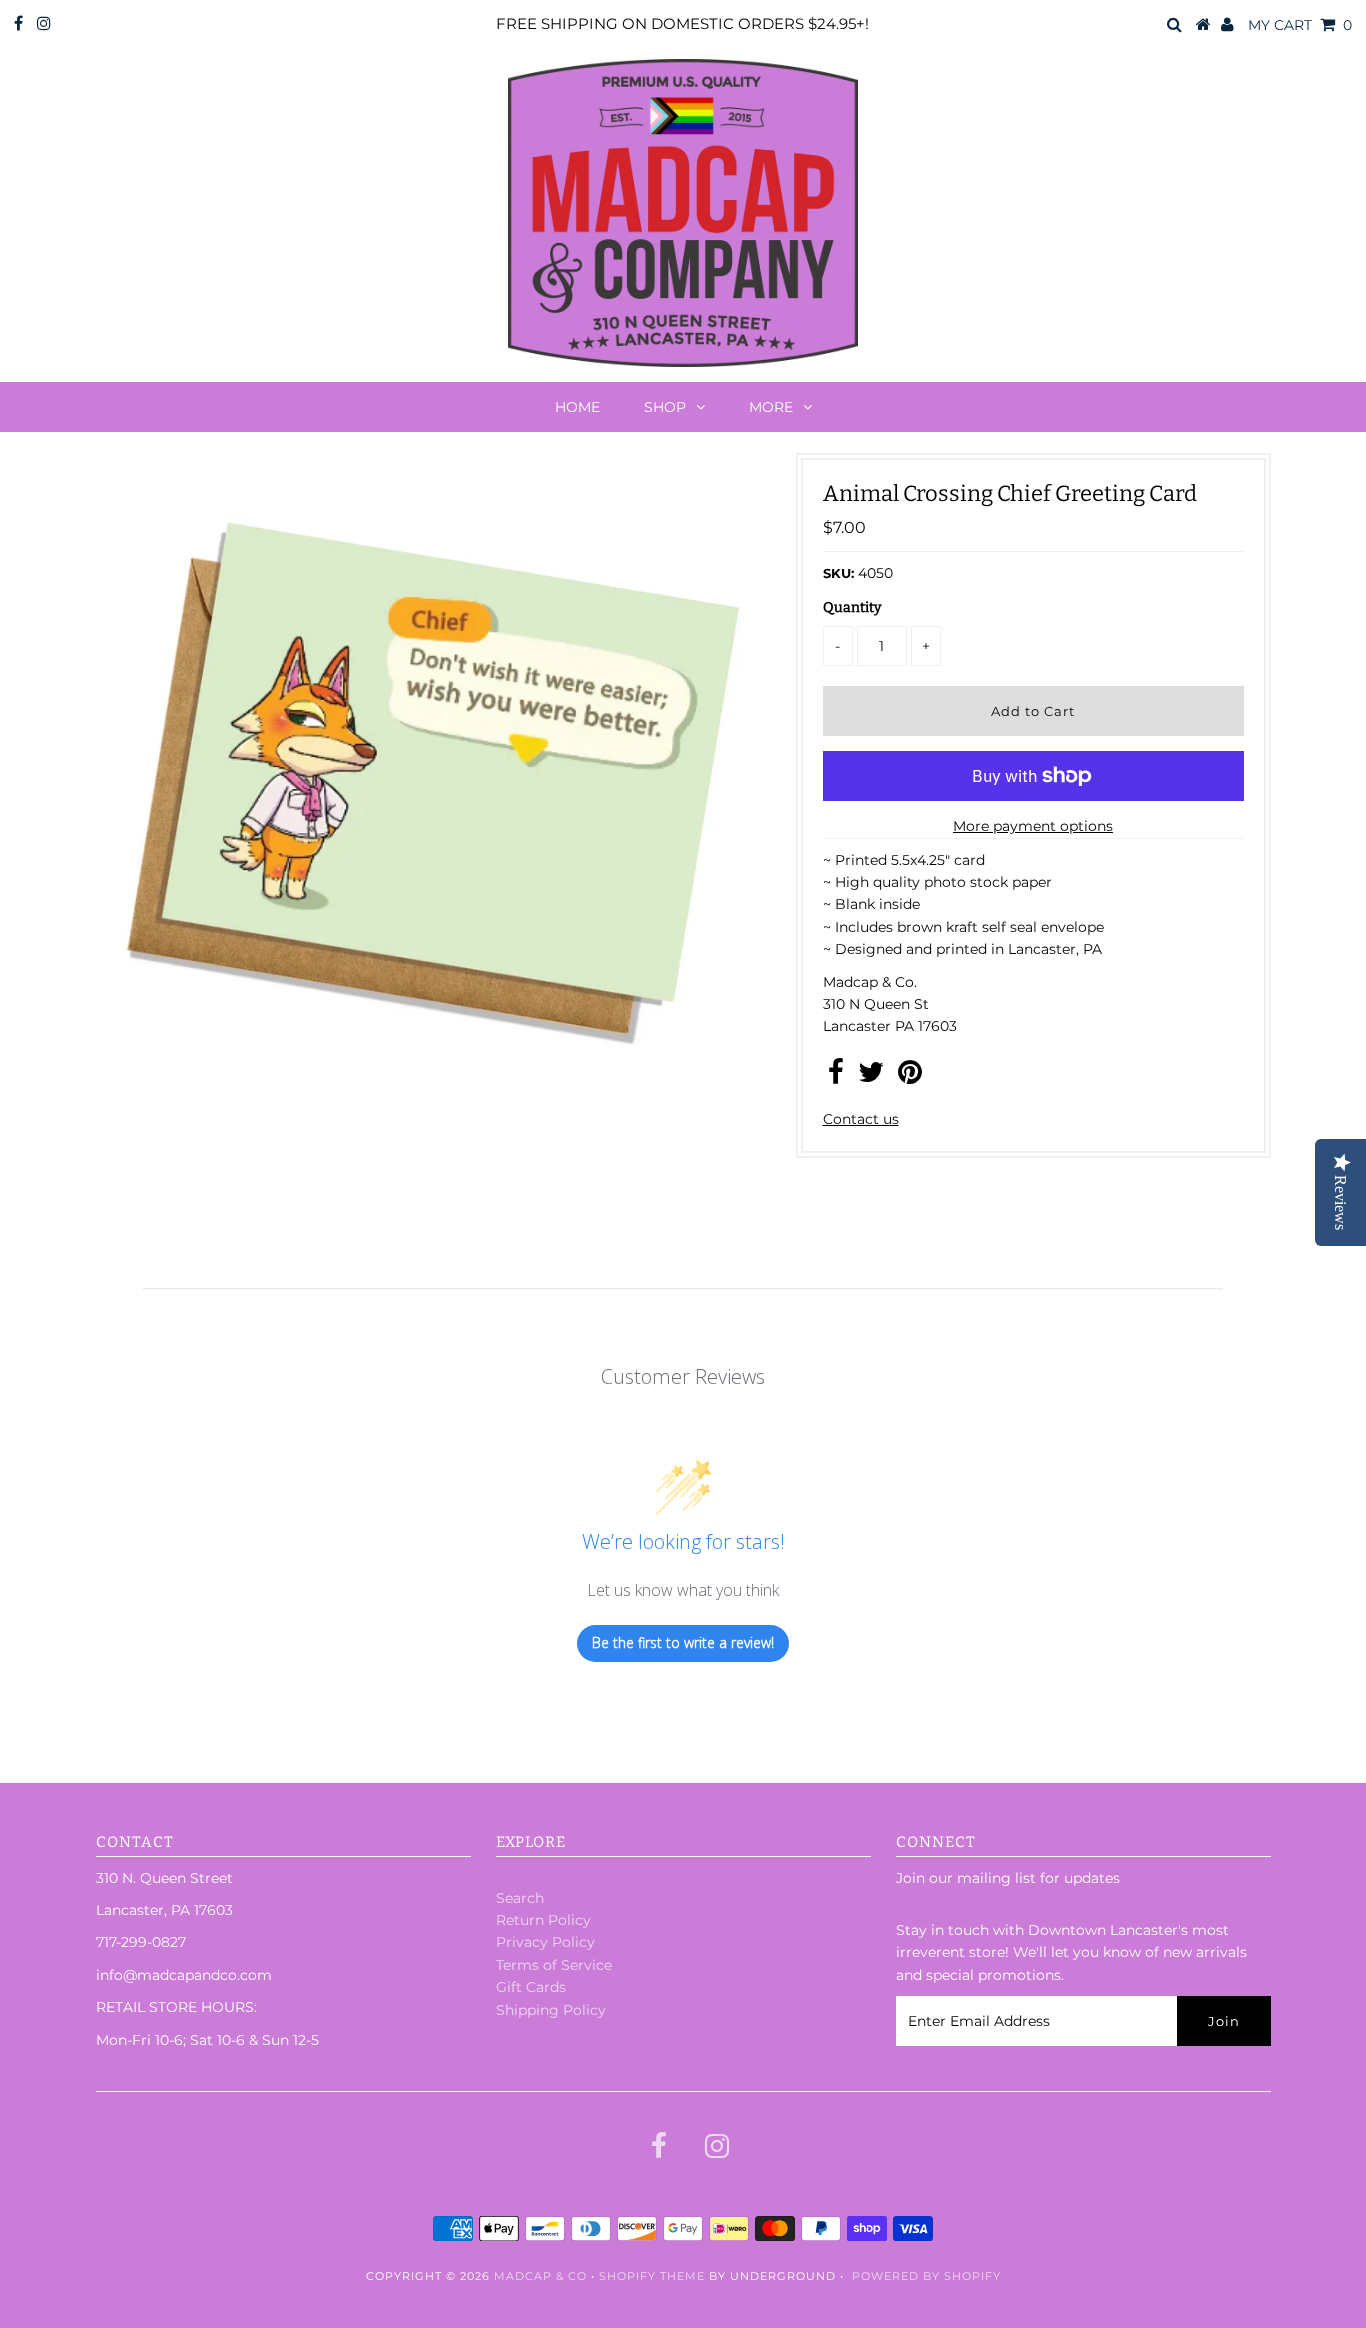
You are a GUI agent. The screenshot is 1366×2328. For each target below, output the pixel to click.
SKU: (838, 573)
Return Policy (543, 1920)
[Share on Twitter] (871, 1077)
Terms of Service (554, 1965)
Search (520, 1898)
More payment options (1033, 826)
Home (577, 407)
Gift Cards (531, 1987)
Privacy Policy (545, 1942)
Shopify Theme (652, 2276)
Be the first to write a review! (683, 1642)
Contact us (861, 1119)
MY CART (1300, 25)
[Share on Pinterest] (910, 1077)
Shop (665, 407)
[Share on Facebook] (836, 1077)
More (771, 407)
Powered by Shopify (926, 2276)
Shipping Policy (551, 2010)
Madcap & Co (540, 2276)
